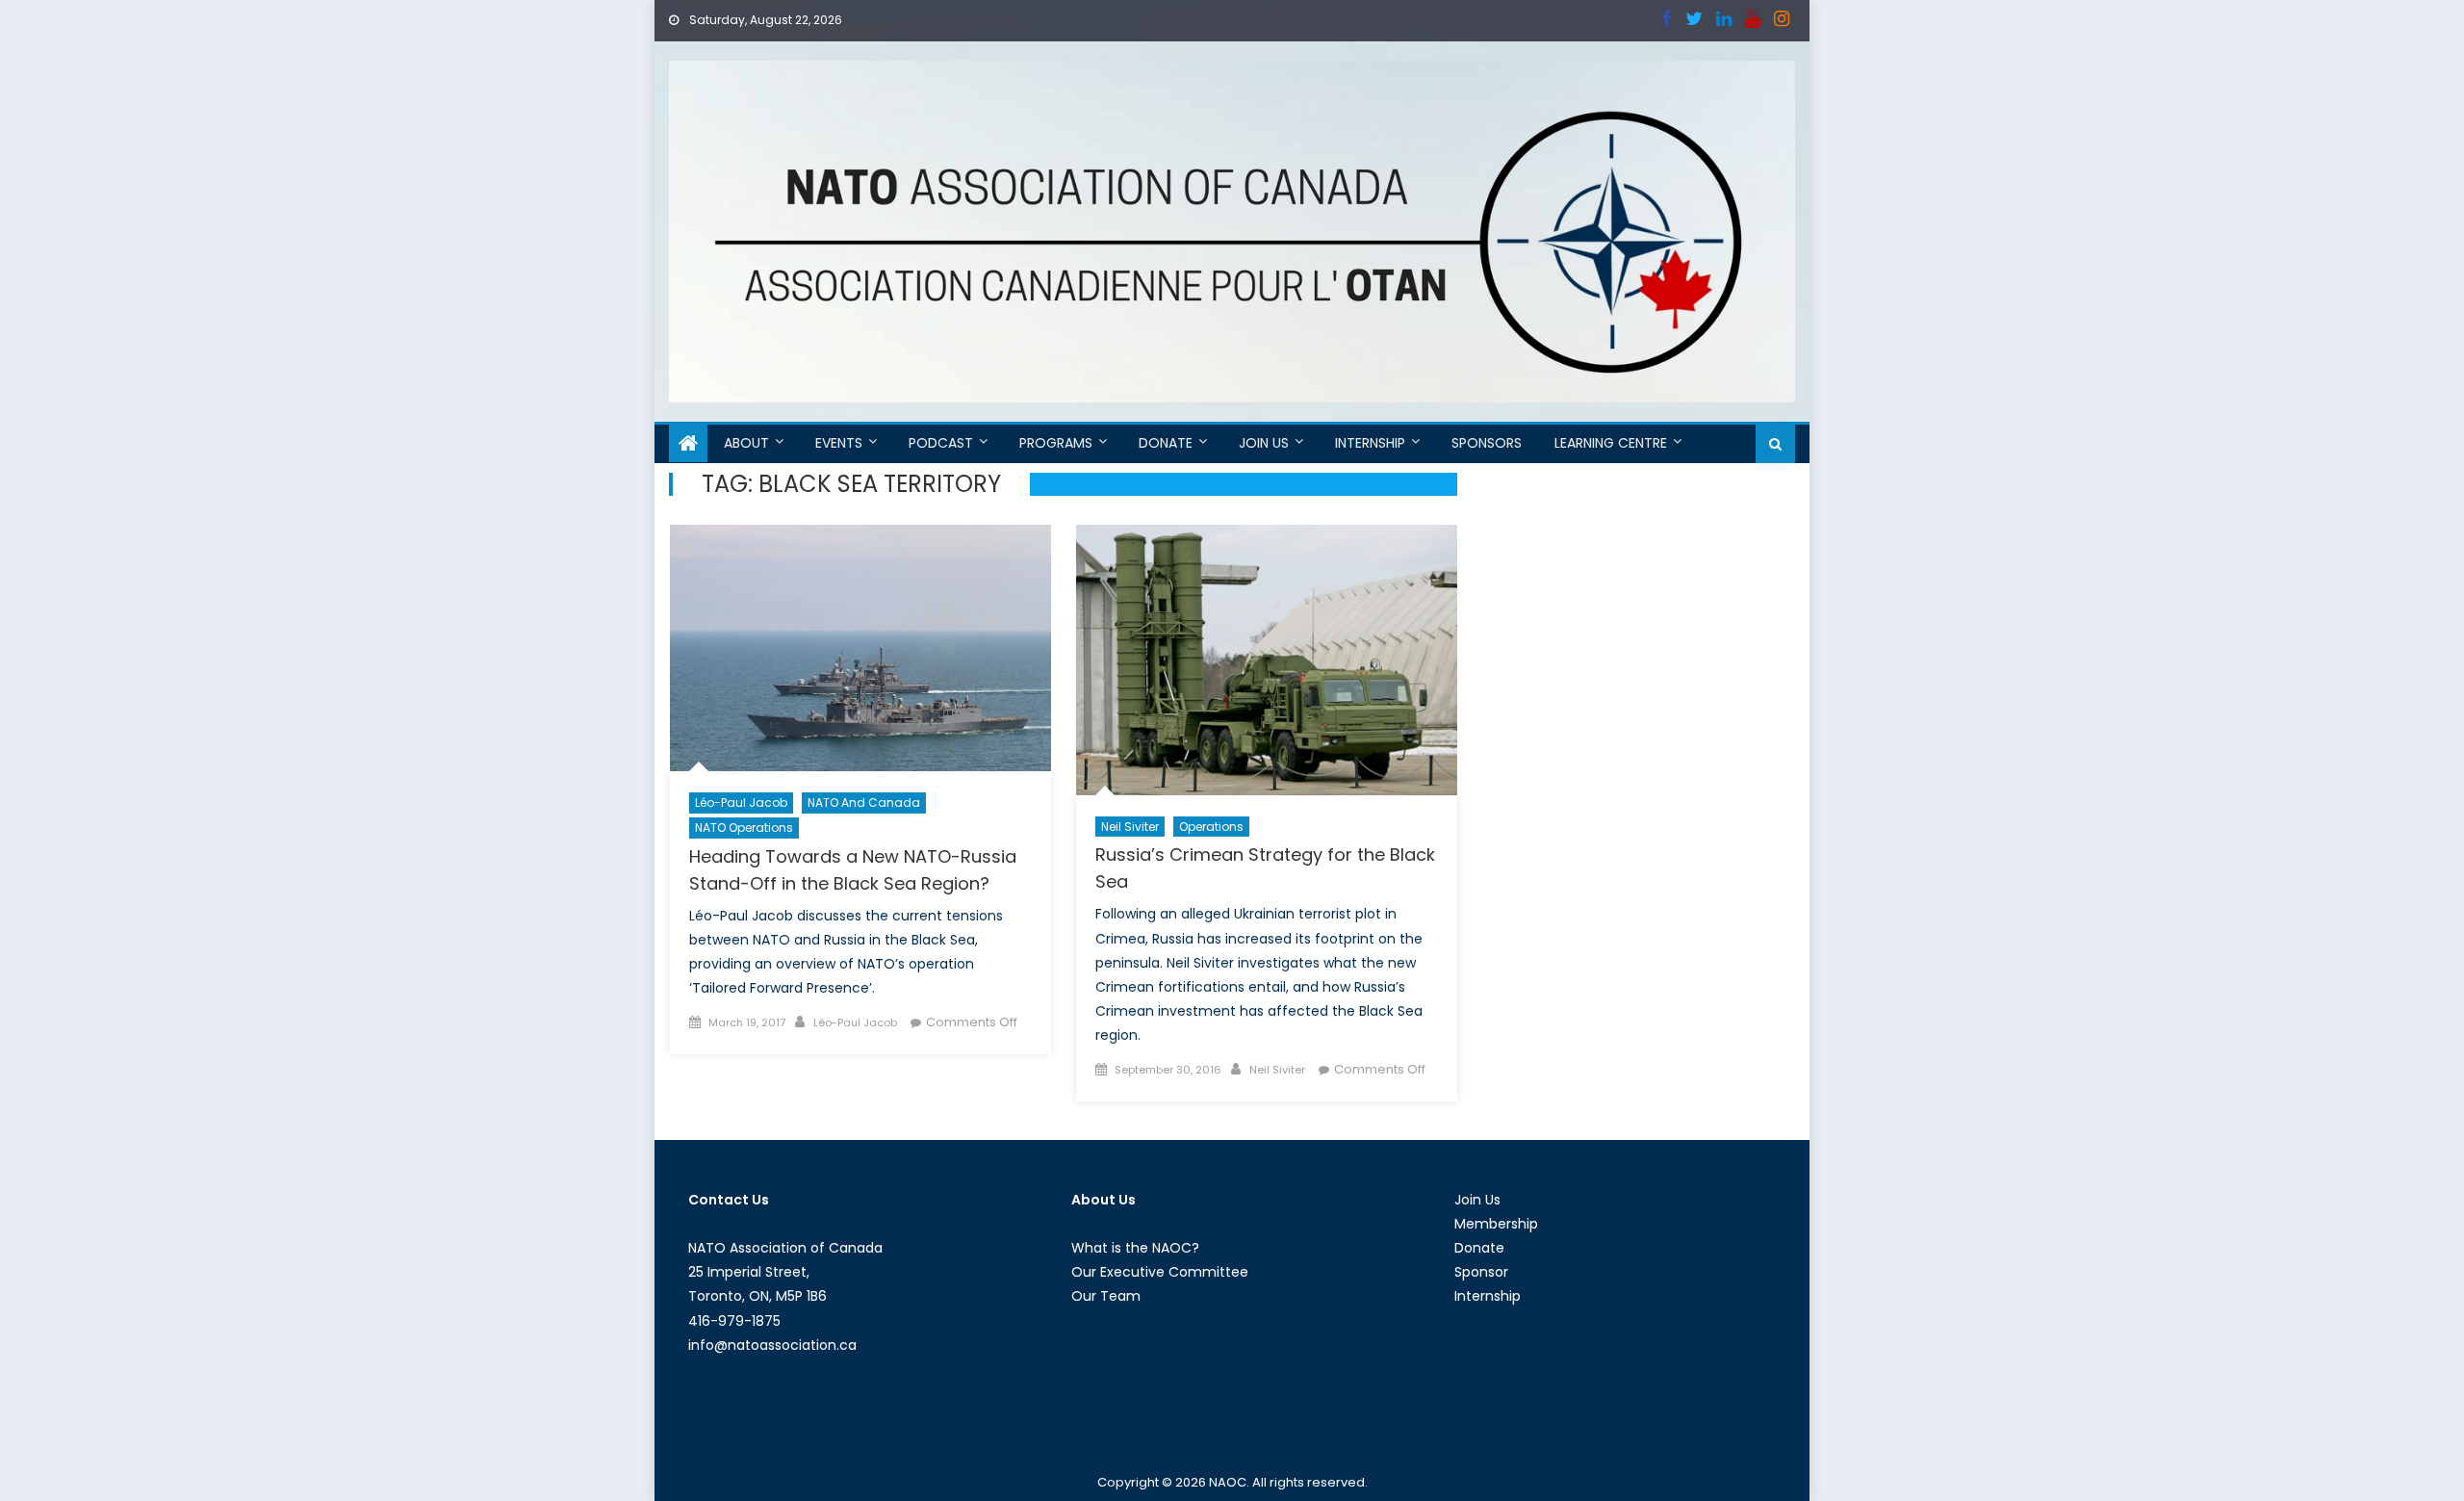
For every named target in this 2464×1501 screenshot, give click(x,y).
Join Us (1264, 443)
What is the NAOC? (1135, 1248)
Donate (1166, 443)
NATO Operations (744, 828)
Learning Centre (1611, 443)
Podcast (941, 443)
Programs (1056, 443)
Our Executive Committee (1160, 1272)
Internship (1370, 443)
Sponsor (1481, 1272)
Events (839, 443)
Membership (1496, 1224)
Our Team (1106, 1296)
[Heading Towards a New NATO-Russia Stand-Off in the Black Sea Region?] (860, 648)
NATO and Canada (864, 802)
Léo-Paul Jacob (741, 802)
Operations (1211, 827)
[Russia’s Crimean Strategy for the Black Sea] (1267, 660)
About (746, 443)
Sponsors (1487, 443)
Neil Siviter (1130, 827)
